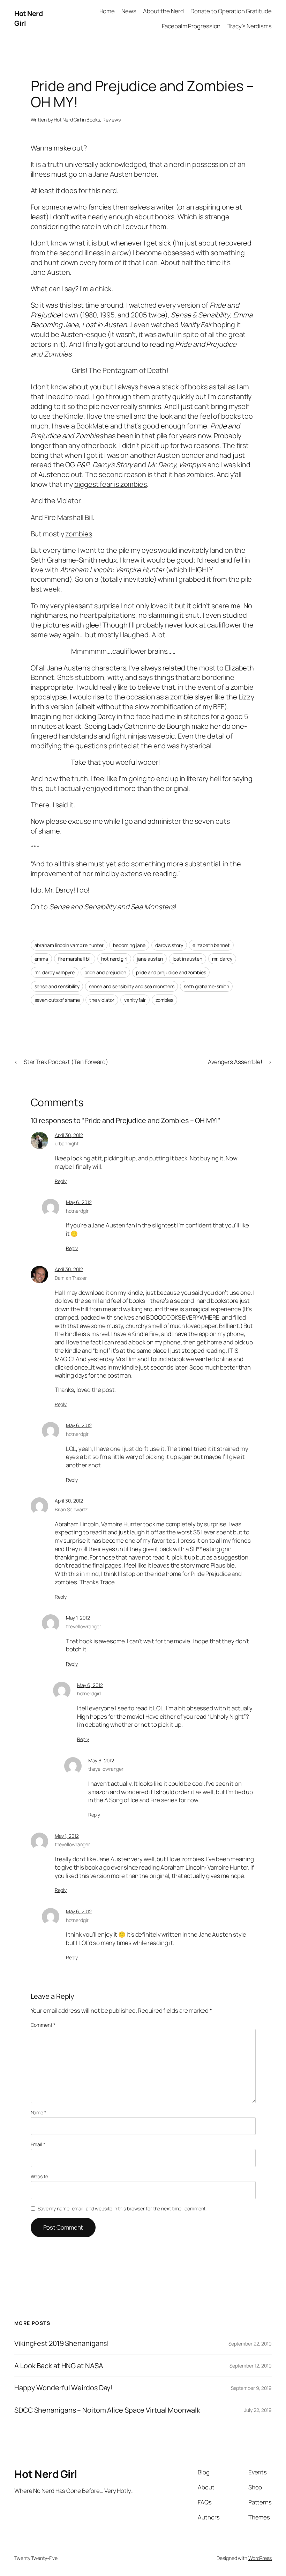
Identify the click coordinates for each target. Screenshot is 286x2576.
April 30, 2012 (69, 1135)
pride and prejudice (105, 972)
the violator (102, 1000)
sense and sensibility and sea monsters (131, 986)
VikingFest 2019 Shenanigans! (62, 2343)
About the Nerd (163, 11)
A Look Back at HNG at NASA (59, 2366)
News (129, 11)
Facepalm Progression (191, 26)
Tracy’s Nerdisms (250, 26)
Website (39, 2176)
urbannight (67, 1143)
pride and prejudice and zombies (171, 972)
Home (107, 11)
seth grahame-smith (206, 986)
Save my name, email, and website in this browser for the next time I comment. (122, 2208)
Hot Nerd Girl (67, 120)
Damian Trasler (71, 1278)
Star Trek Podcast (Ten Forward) (66, 1062)
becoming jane (129, 945)
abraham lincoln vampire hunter (69, 945)
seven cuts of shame (57, 1000)
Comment (43, 2025)
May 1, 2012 (78, 1618)
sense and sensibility (57, 986)
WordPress (260, 2558)
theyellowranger (84, 1626)
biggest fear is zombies (111, 484)
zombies (78, 534)
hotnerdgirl (78, 1211)
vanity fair (135, 1000)
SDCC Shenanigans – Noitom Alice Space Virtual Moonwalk (107, 2410)
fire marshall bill (75, 959)
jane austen (150, 959)
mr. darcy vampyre (55, 972)
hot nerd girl (114, 959)
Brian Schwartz (71, 1509)
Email (38, 2144)
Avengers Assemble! (235, 1062)
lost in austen (187, 959)
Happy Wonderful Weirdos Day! (63, 2388)
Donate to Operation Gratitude (231, 11)
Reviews (112, 120)
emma (42, 959)
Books (93, 120)
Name (39, 2112)
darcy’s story (169, 945)
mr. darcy (222, 959)
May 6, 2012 (79, 1202)
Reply (61, 1181)
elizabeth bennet (211, 945)
